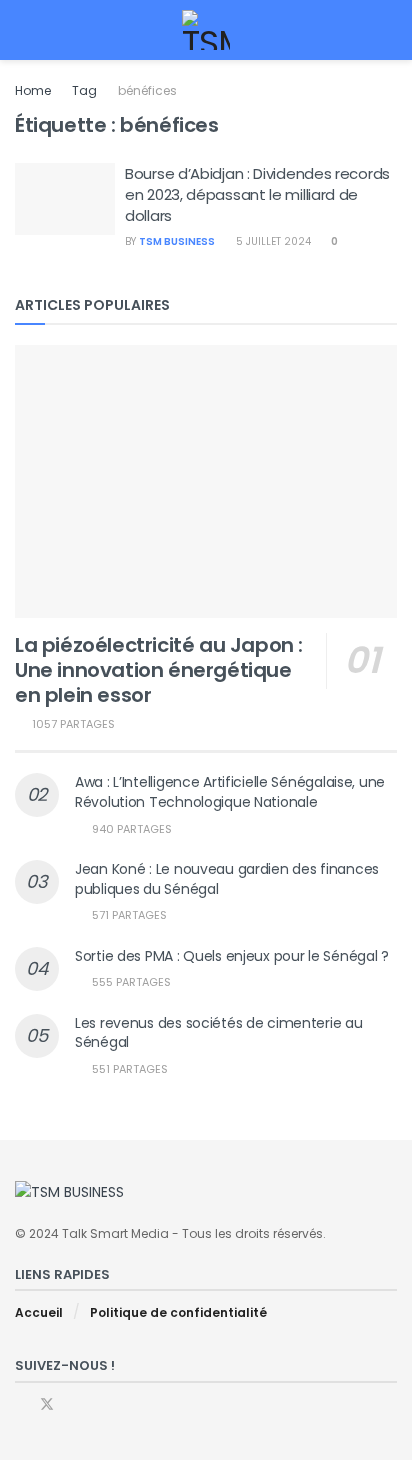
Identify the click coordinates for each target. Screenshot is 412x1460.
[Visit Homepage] (206, 30)
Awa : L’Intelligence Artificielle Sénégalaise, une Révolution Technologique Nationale (230, 792)
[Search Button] (388, 30)
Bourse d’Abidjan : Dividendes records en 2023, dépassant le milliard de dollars (257, 194)
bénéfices (147, 90)
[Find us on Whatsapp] (73, 1404)
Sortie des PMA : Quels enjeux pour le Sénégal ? (232, 956)
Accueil (39, 1312)
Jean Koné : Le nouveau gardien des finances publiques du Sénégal (227, 879)
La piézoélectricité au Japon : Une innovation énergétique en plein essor (159, 670)
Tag (84, 90)
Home (33, 90)
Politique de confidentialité (178, 1312)
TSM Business (177, 241)
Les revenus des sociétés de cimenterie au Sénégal (219, 1033)
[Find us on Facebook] (20, 1404)
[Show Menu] (23, 30)
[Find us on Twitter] (47, 1404)
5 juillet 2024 (272, 241)
